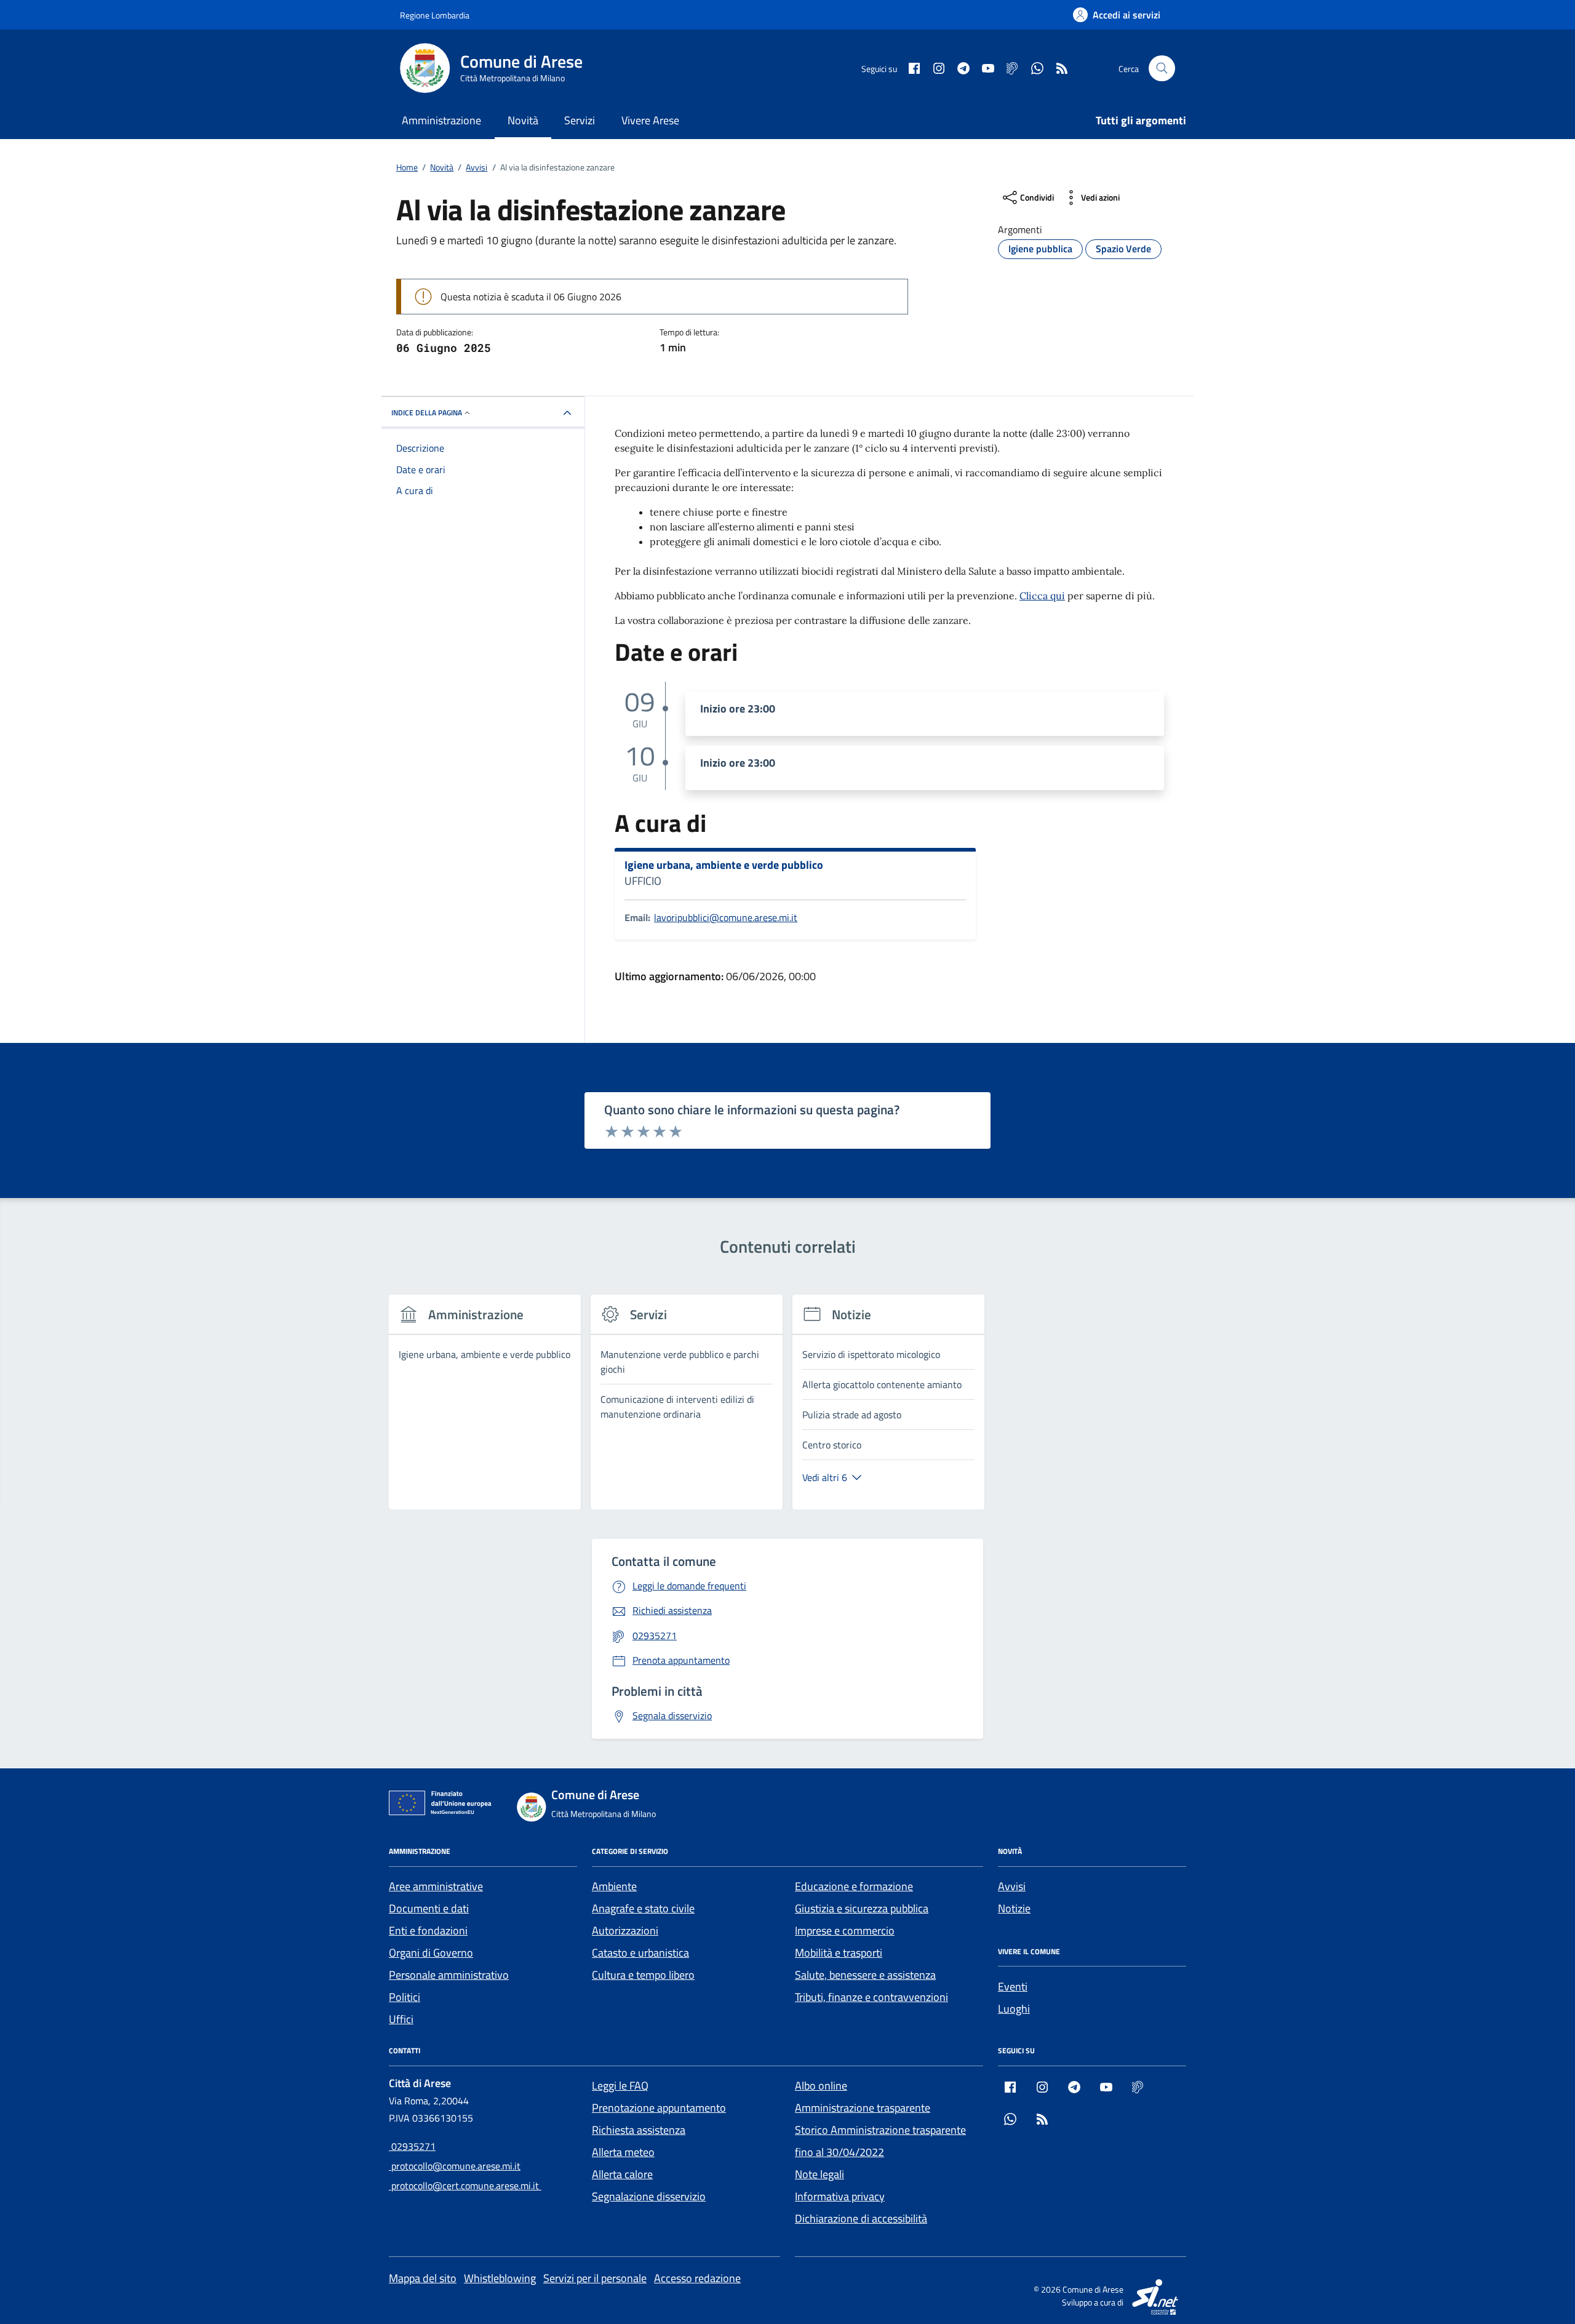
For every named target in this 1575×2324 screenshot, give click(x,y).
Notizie (1014, 1908)
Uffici (401, 2019)
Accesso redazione (697, 2278)
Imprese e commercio (845, 1931)
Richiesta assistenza (639, 2130)
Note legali (819, 2174)
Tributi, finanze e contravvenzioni (871, 1997)
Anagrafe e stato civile (643, 1908)
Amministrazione (441, 120)
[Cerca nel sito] (1162, 69)
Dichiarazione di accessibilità (861, 2218)
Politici (405, 1997)
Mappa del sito (423, 2278)
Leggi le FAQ (620, 2086)
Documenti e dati (429, 1908)
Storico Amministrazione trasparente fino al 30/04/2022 (880, 2141)
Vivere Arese (650, 120)
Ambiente (614, 1886)
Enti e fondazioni (428, 1931)
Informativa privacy (840, 2196)
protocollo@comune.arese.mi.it (455, 2166)
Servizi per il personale (595, 2278)
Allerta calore (622, 2174)
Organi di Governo (431, 1953)
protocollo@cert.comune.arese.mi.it (465, 2186)
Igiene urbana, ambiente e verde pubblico (724, 865)
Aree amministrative (436, 1886)
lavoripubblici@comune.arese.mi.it (726, 917)
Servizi (580, 120)
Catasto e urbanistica (640, 1953)
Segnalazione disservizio (649, 2196)
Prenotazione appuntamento (659, 2108)
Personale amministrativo (449, 1975)
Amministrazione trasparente (863, 2108)
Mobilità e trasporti (839, 1953)
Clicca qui (1042, 596)
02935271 (412, 2146)
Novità (523, 120)
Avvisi (1012, 1886)
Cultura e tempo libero (643, 1975)
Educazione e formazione (854, 1886)
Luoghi (1014, 2009)
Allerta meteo (623, 2152)
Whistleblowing (500, 2278)
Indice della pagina (427, 413)
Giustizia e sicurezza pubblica (862, 1908)
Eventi (1013, 1987)
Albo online (821, 2086)
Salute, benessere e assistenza (865, 1975)
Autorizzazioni (625, 1931)
